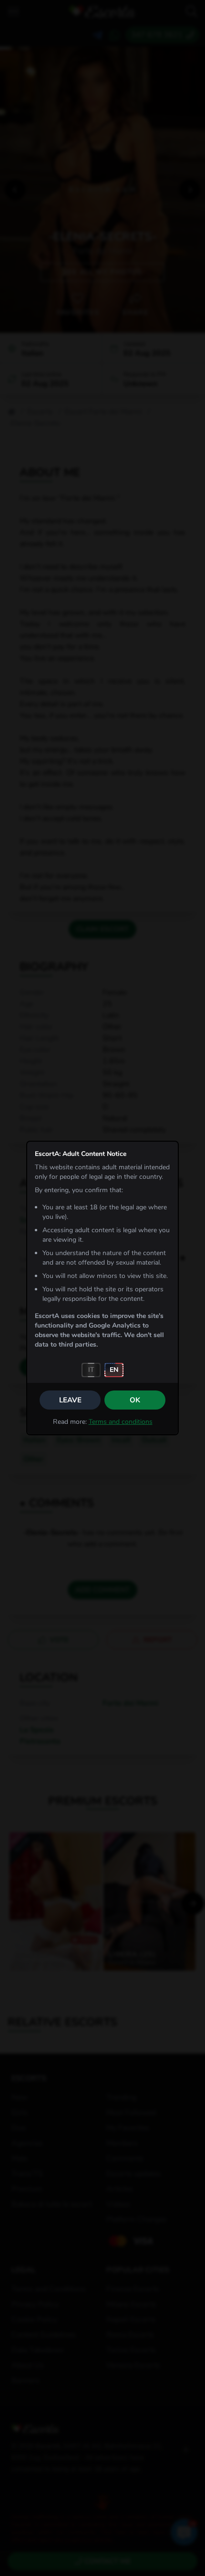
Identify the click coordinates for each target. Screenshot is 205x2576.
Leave (70, 1400)
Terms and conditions (121, 1422)
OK (135, 1400)
